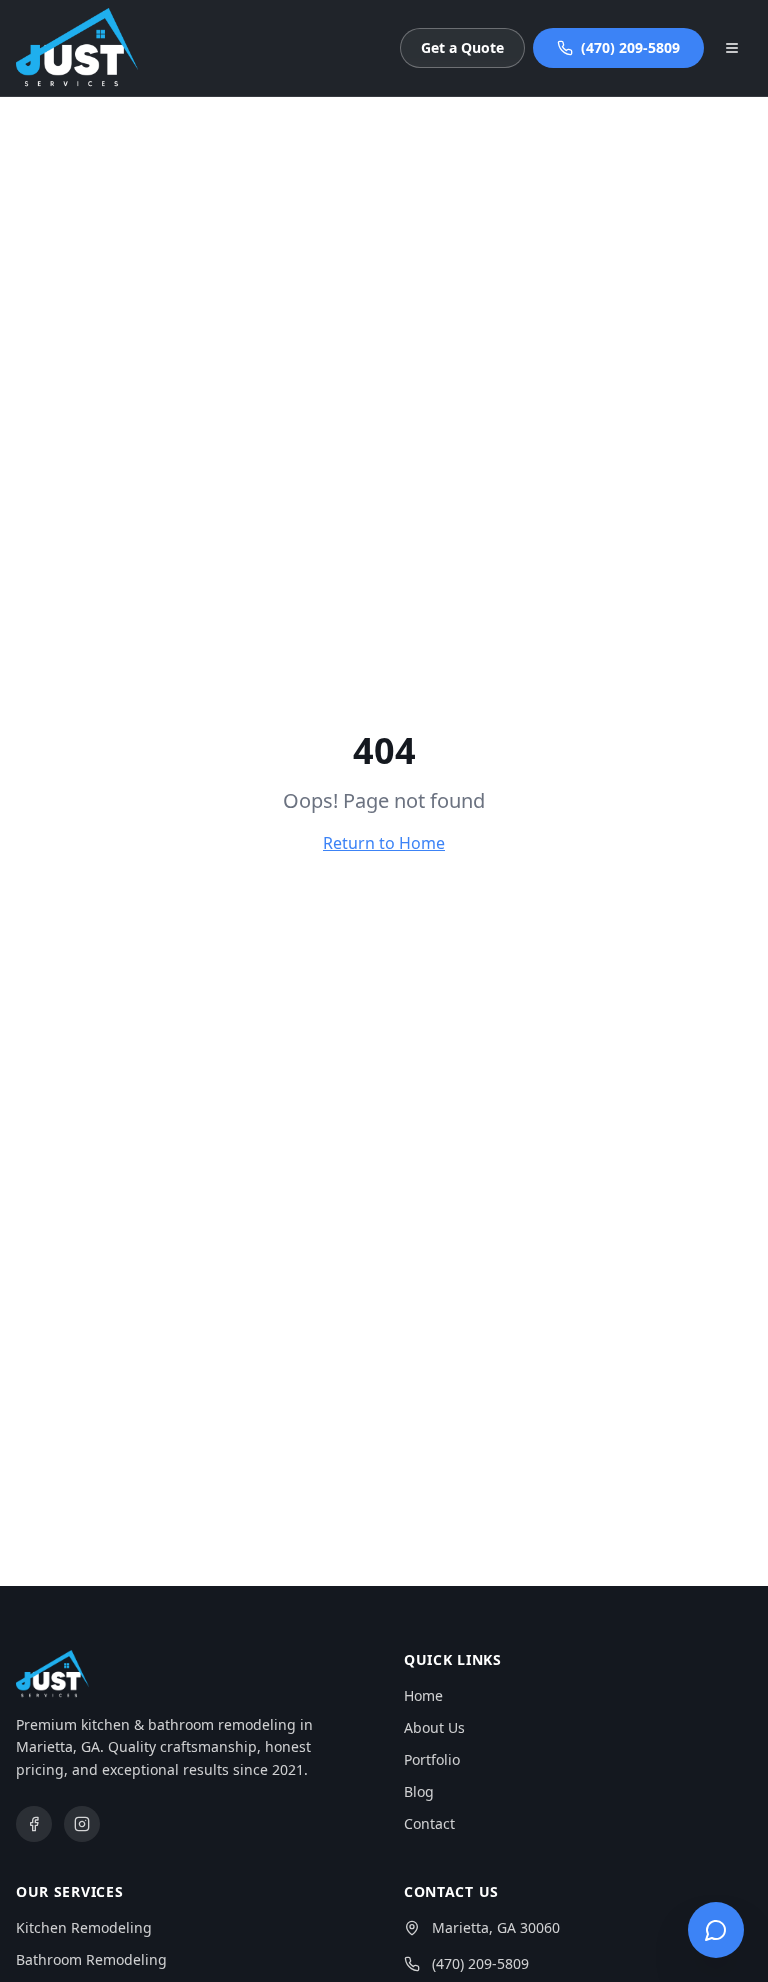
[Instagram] (82, 1824)
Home (423, 1695)
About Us (434, 1727)
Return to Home (384, 843)
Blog (419, 1791)
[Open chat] (716, 1930)
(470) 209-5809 (630, 47)
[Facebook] (34, 1824)
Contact (429, 1823)
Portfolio (432, 1759)
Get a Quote (462, 47)
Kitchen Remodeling (84, 1927)
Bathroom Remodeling (91, 1959)
